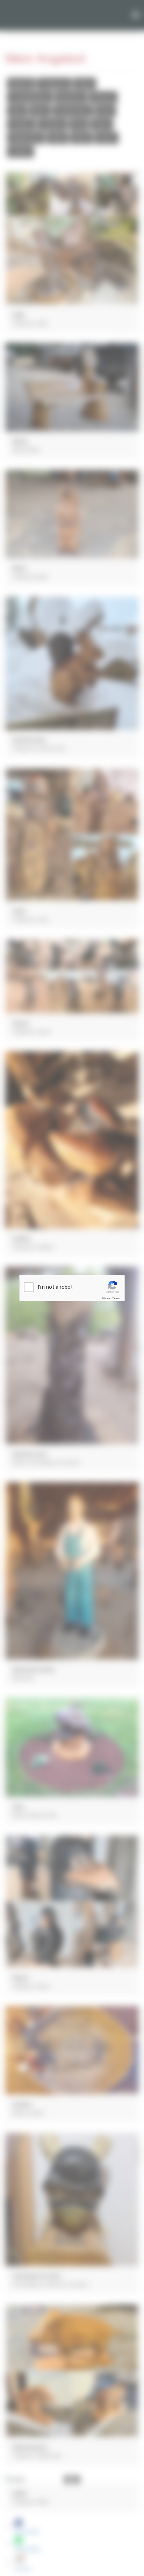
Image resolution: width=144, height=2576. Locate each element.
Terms (116, 1298)
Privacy (106, 1298)
